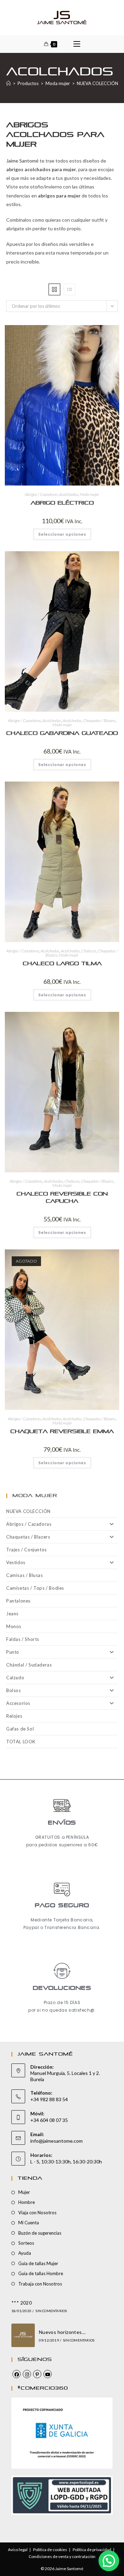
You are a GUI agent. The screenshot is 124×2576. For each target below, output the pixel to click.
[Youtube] (48, 2374)
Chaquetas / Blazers (99, 721)
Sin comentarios (51, 2311)
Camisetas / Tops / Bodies (35, 1588)
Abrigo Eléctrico (62, 503)
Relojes (14, 1716)
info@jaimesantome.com (56, 2141)
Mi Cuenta (29, 2223)
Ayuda (25, 2253)
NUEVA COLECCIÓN (28, 1511)
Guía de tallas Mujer (38, 2263)
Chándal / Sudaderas (29, 1665)
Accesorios (18, 1703)
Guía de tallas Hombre (41, 2273)
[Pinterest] (37, 2374)
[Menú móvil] (77, 44)
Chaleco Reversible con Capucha (62, 1198)
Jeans (12, 1614)
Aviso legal (18, 2550)
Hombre (27, 2202)
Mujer (24, 2192)
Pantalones (18, 1601)
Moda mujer (89, 494)
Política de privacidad (92, 2550)
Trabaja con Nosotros (40, 2284)
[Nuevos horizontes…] (23, 2335)
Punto (13, 1652)
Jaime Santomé (22, 161)
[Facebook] (17, 2374)
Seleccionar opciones (62, 534)
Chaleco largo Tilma (62, 964)
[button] (85, 333)
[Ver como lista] (70, 289)
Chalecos (89, 951)
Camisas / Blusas (25, 1575)
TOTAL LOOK (21, 1742)
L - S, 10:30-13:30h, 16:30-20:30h (66, 2162)
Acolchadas (52, 721)
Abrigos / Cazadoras (41, 494)
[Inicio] (8, 83)
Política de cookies (50, 2550)
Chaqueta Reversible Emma (62, 1432)
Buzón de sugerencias (40, 2233)
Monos (14, 1626)
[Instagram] (27, 2374)
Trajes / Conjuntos (27, 1550)
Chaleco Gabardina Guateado (62, 733)
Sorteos (26, 2243)
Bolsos (14, 1690)
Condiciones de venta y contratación (62, 2556)
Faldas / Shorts (23, 1639)
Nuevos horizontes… (62, 2332)
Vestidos (16, 1562)
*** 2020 (22, 2303)
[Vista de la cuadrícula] (54, 289)
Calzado (15, 1678)
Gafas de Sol (20, 1729)
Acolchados (69, 494)
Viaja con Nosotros (37, 2213)
